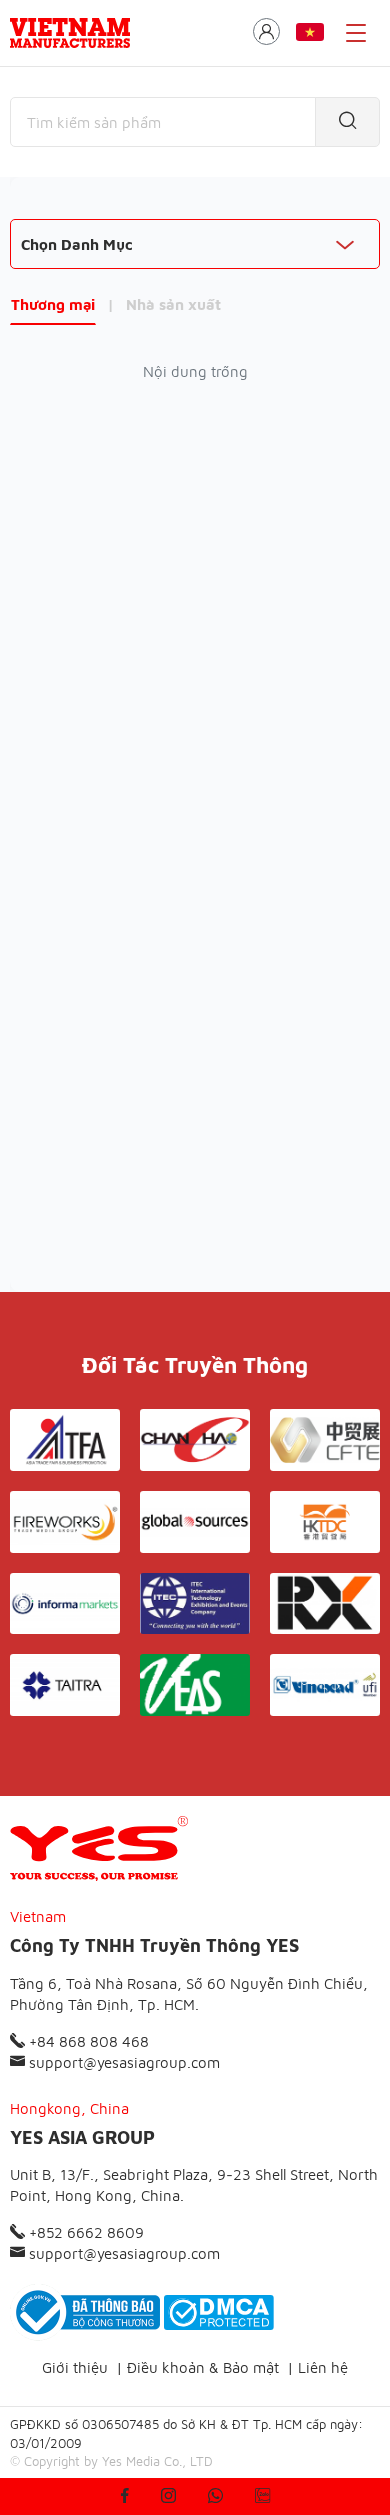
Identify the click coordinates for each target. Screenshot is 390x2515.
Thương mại (53, 304)
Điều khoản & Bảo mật (203, 2367)
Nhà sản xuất (173, 304)
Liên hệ (323, 2367)
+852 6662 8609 (84, 2232)
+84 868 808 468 (87, 2041)
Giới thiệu (75, 2367)
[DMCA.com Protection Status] (219, 2312)
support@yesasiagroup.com (122, 2062)
